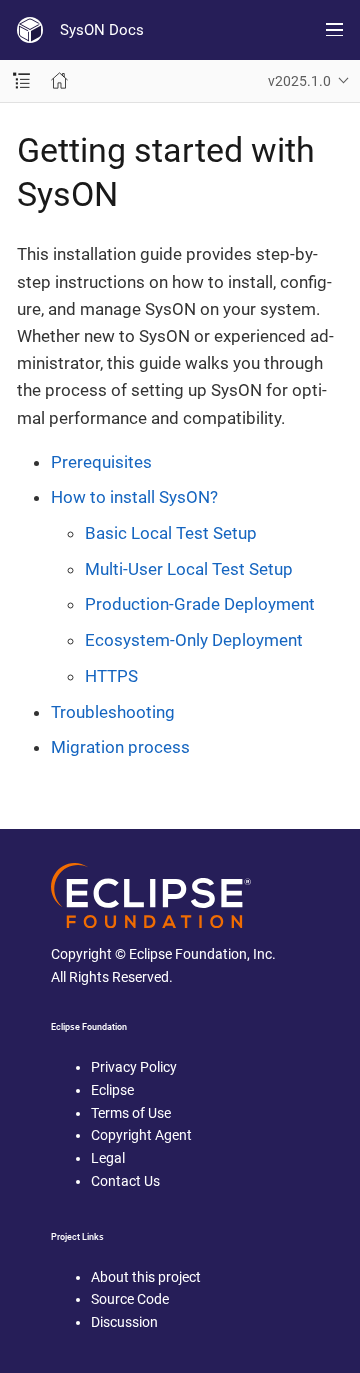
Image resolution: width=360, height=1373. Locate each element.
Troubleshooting (113, 712)
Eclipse (112, 1090)
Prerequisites (101, 462)
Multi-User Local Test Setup (189, 569)
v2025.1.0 (299, 81)
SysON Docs (102, 30)
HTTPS (111, 676)
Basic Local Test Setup (171, 533)
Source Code (130, 1299)
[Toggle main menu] (334, 30)
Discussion (124, 1322)
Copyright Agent (141, 1135)
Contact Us (125, 1181)
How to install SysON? (134, 497)
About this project (146, 1277)
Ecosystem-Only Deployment (194, 640)
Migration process (120, 747)
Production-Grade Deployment (200, 604)
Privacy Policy (134, 1067)
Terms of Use (131, 1113)
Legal (108, 1158)
